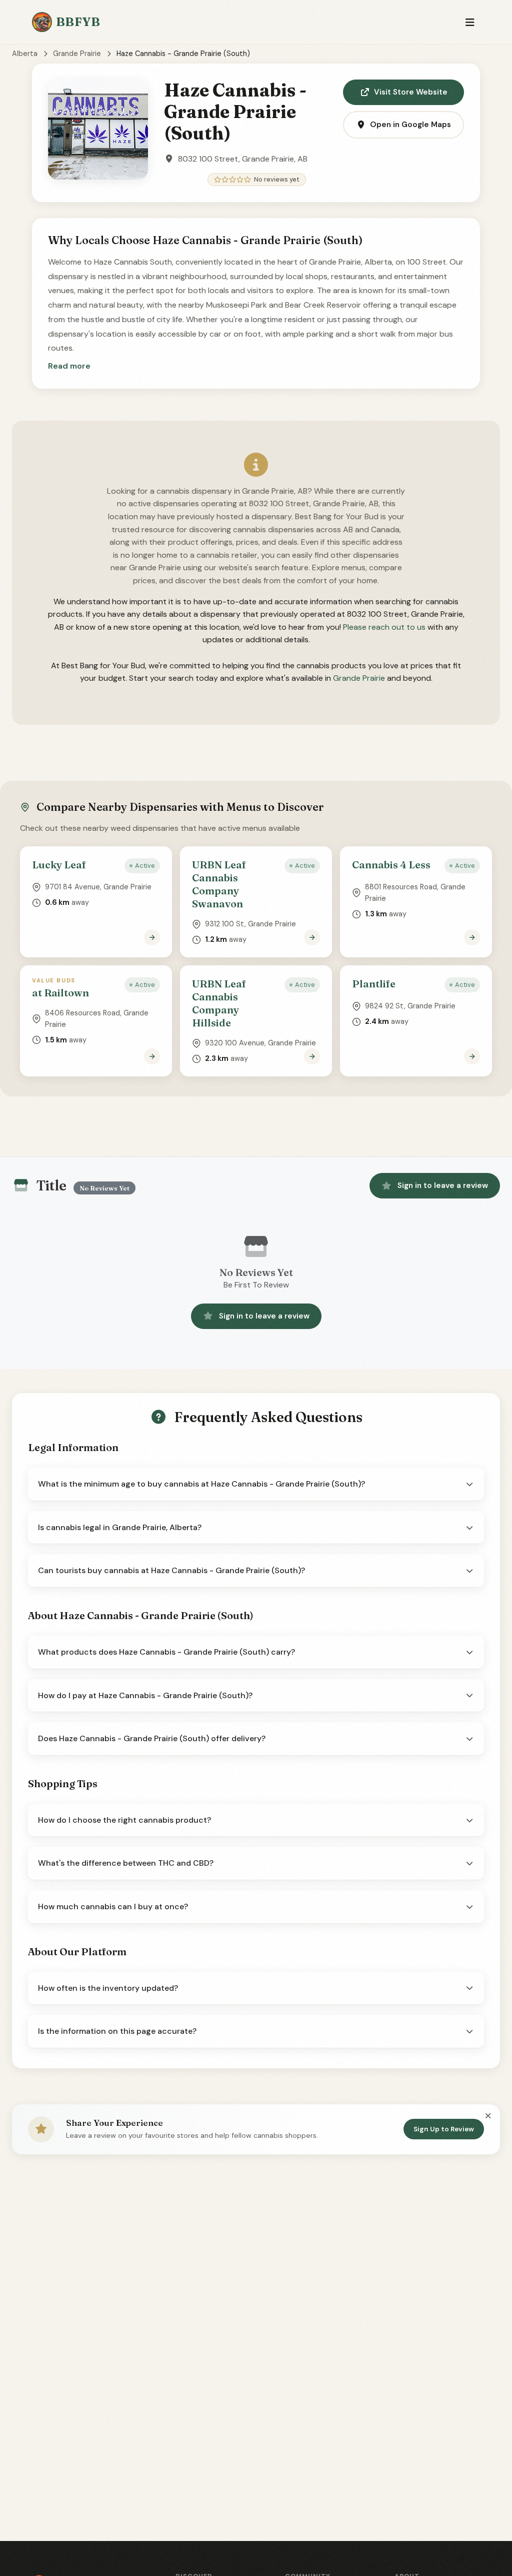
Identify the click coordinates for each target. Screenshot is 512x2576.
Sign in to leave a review (443, 1185)
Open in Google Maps (410, 125)
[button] (69, 366)
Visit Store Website (411, 92)
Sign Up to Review (444, 2129)
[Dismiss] (488, 2116)
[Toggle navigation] (470, 22)
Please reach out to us (384, 627)
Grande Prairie (77, 54)
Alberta (25, 54)
